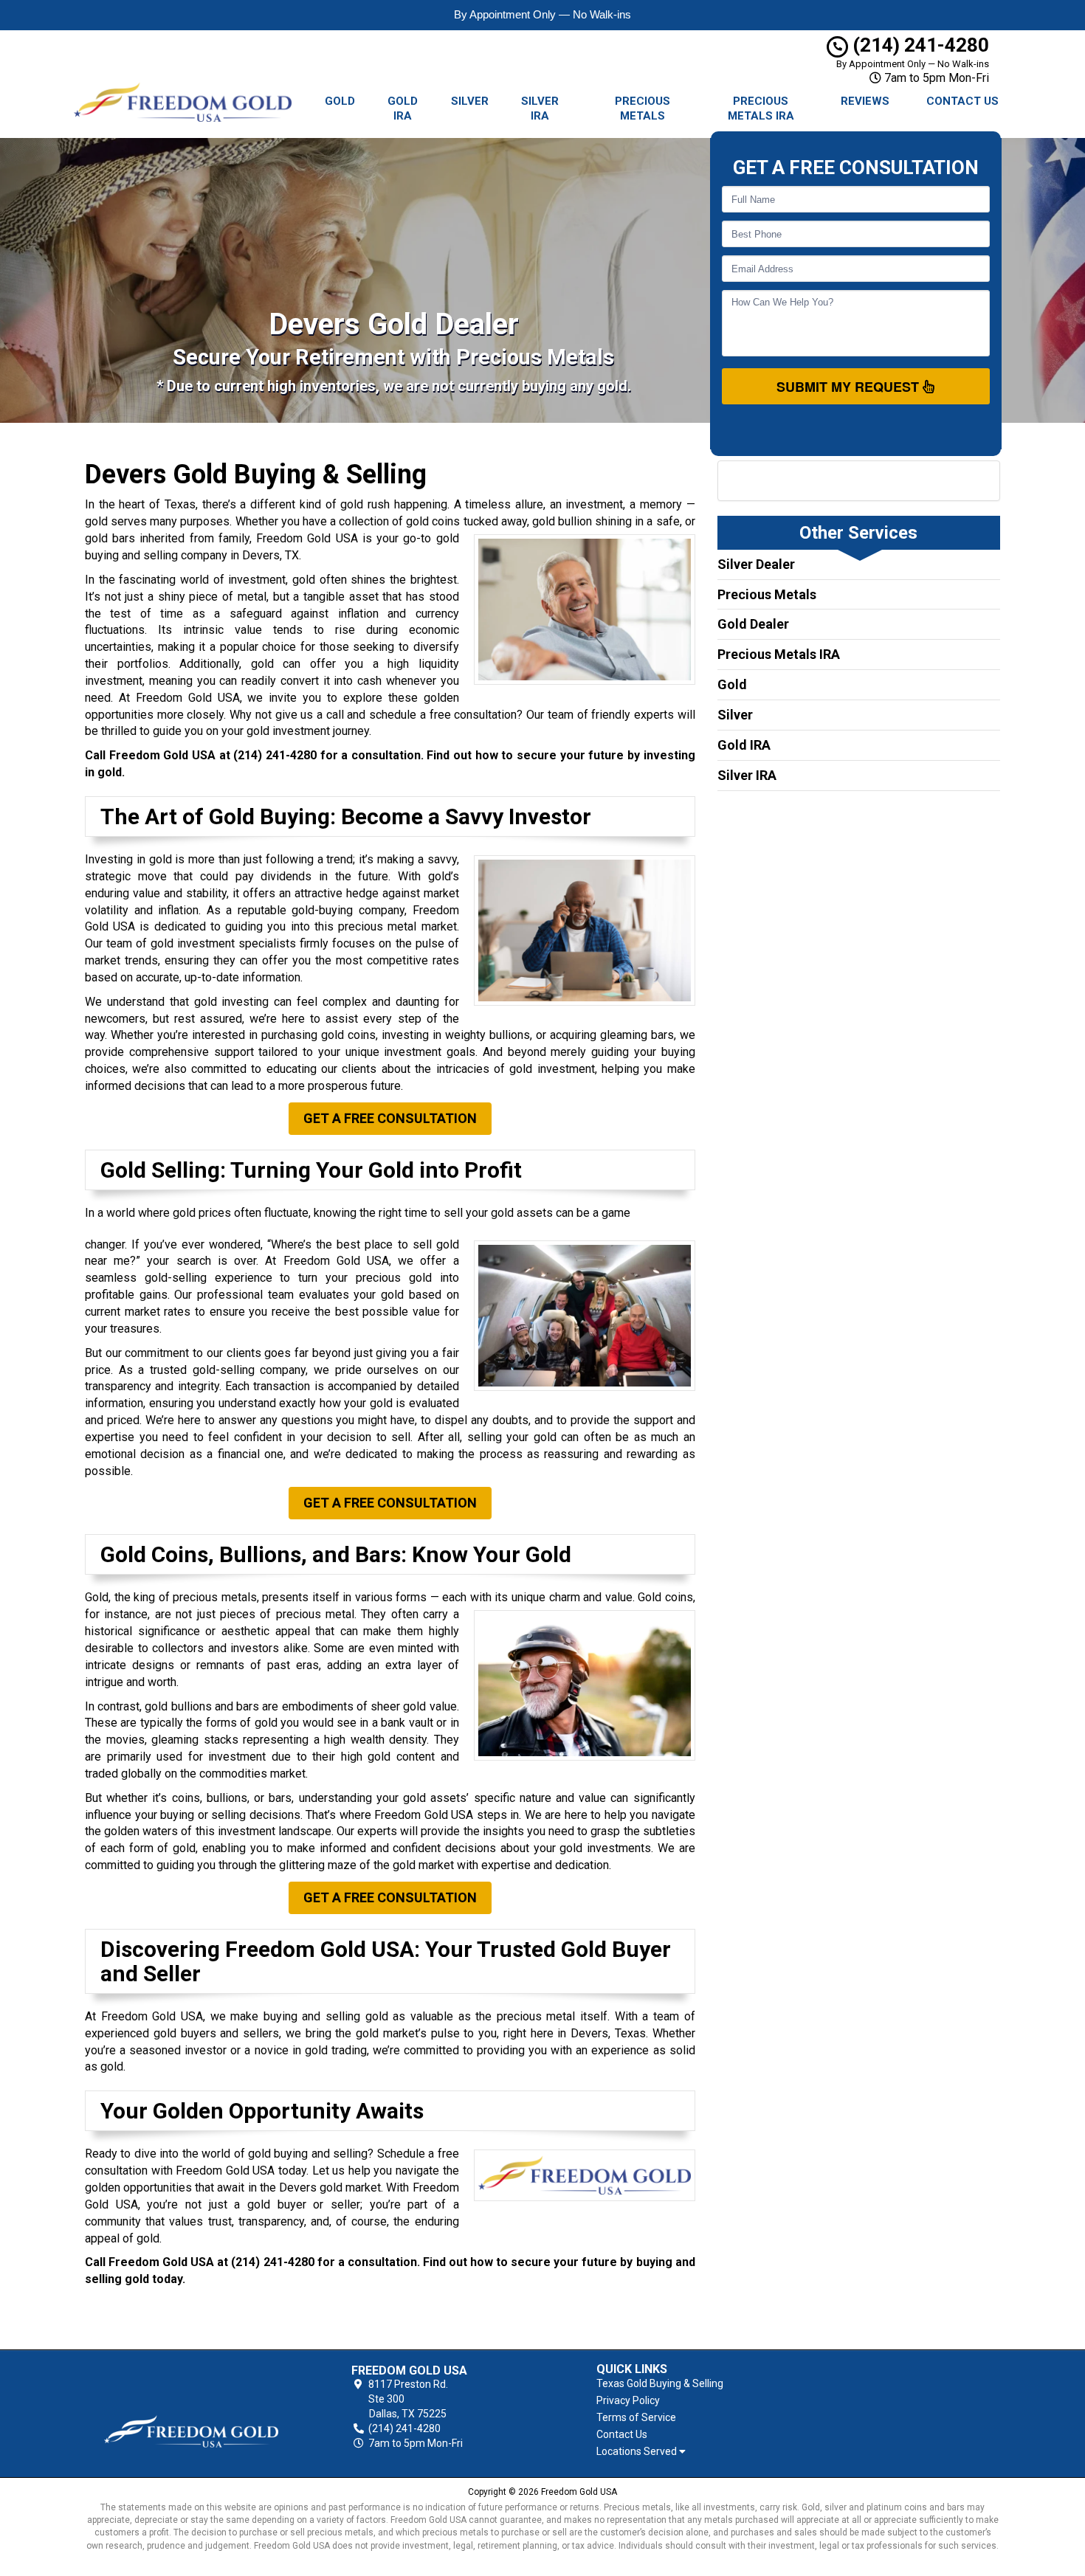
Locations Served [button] (638, 2452)
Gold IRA (403, 108)
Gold (340, 101)
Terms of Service (636, 2417)
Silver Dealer (756, 564)
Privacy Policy (628, 2400)
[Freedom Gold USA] (191, 2407)
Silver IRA (540, 108)
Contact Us (962, 101)
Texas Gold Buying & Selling (660, 2383)
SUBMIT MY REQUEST (850, 387)
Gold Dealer (753, 624)
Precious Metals (643, 108)
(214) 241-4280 (919, 45)
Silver (470, 101)
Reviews (865, 101)
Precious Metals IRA (761, 108)
